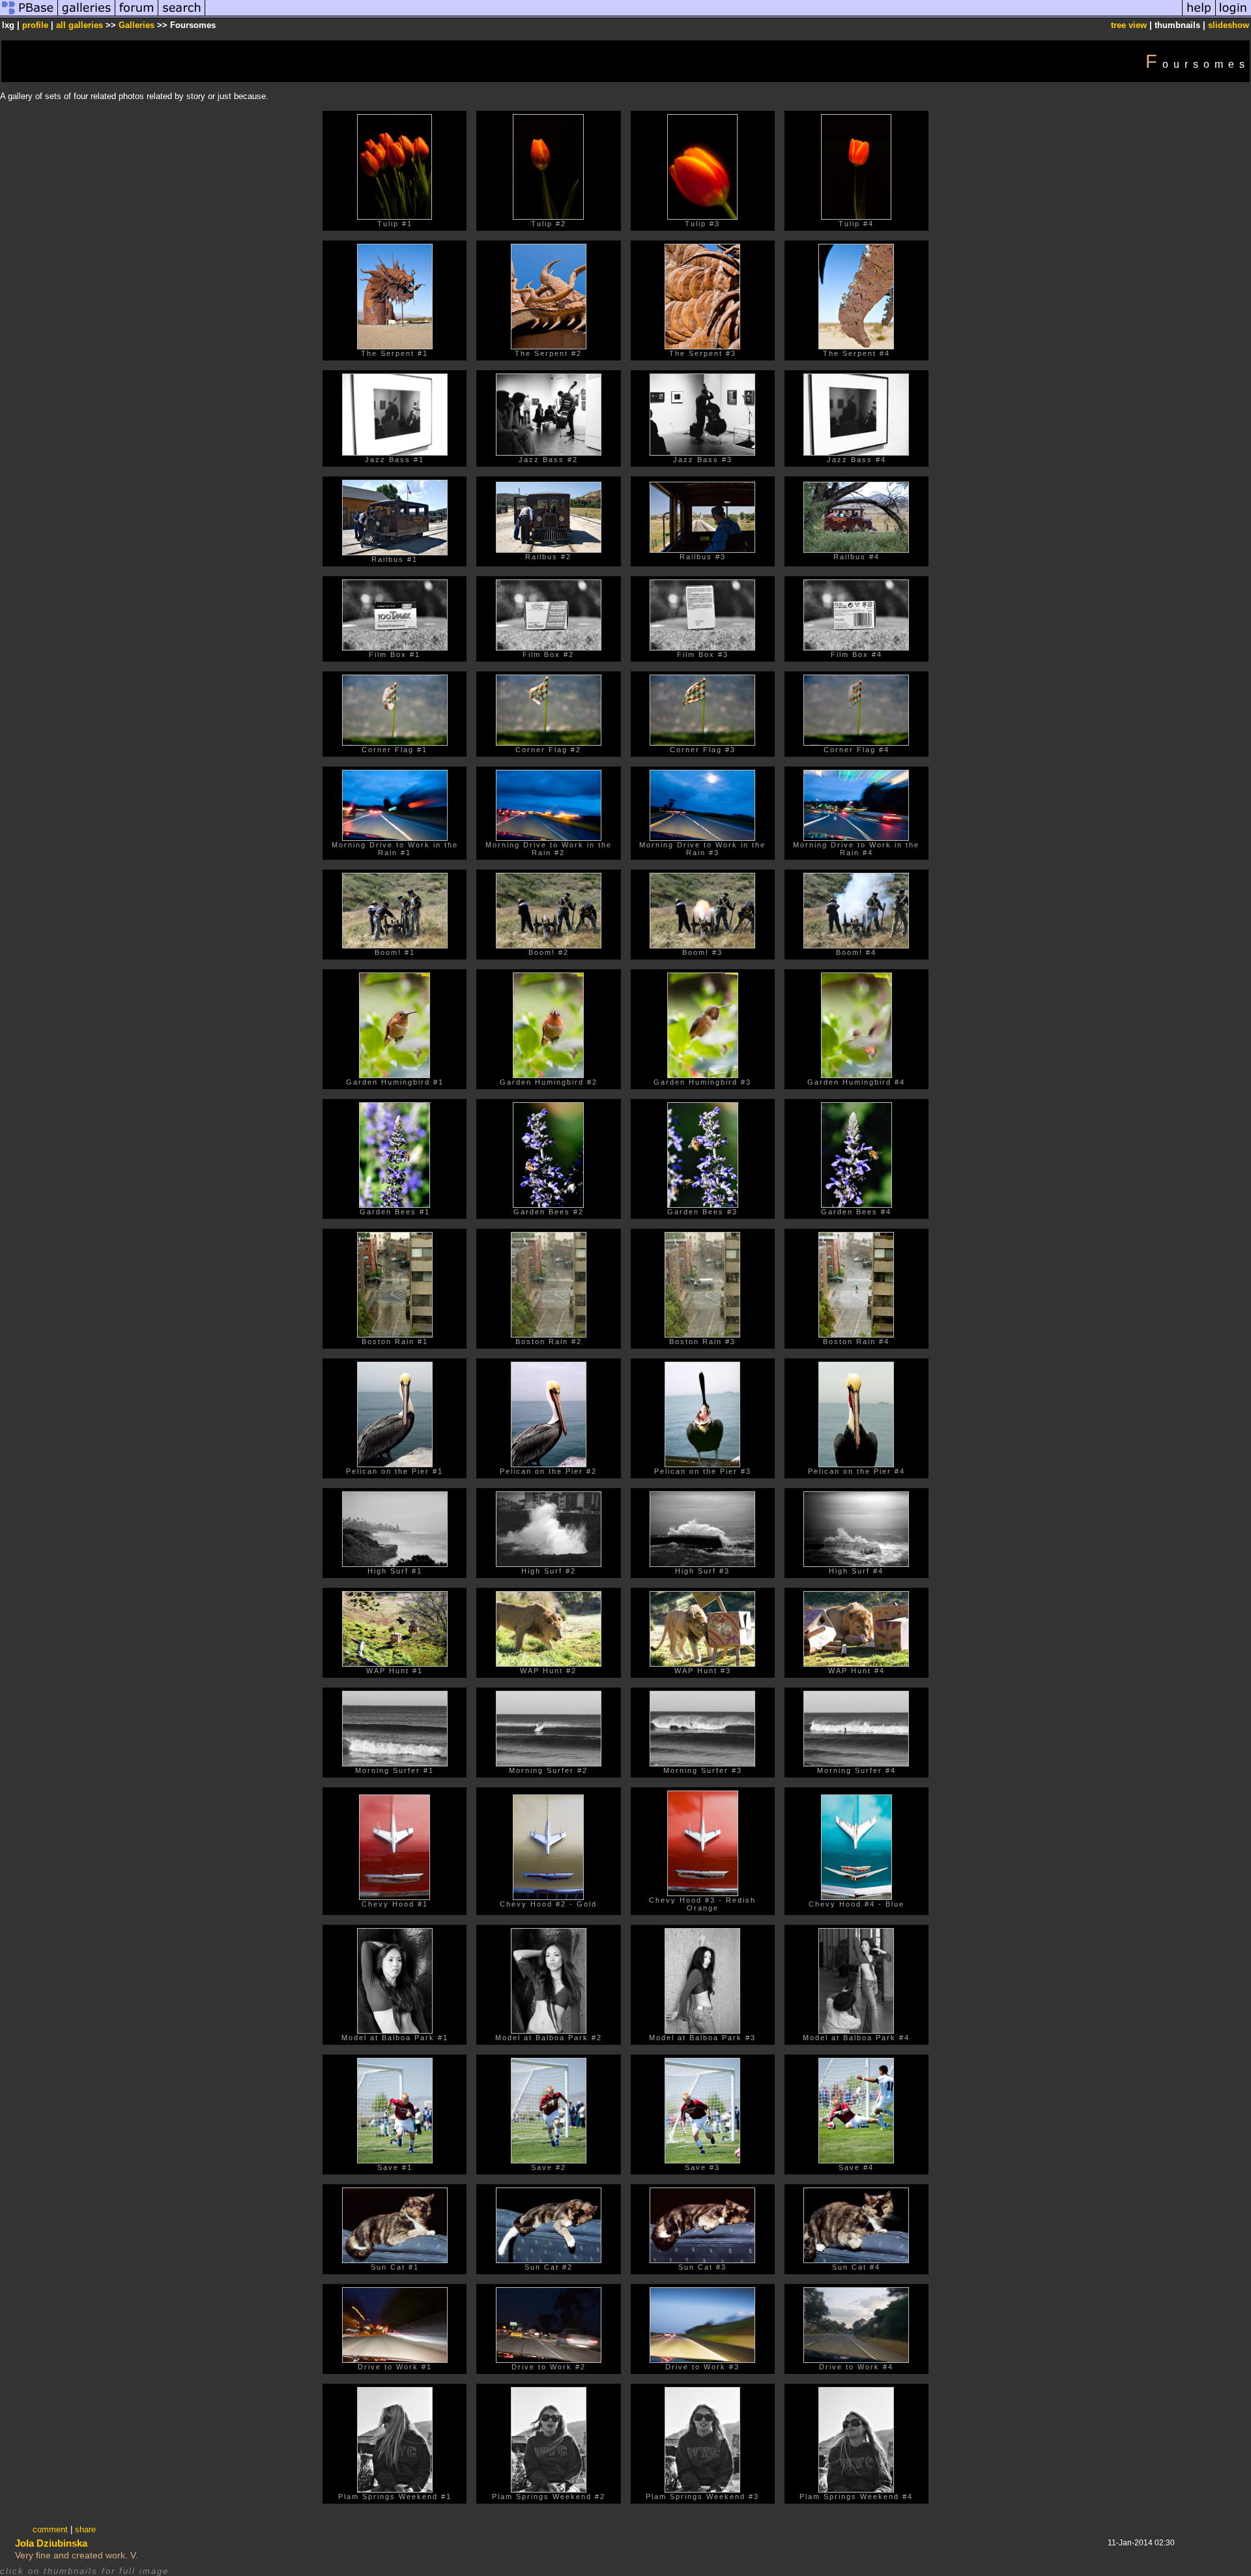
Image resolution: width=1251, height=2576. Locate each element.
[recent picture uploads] (87, 15)
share (85, 2529)
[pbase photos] (29, 15)
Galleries (137, 25)
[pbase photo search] (182, 15)
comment (50, 2529)
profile (35, 25)
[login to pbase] (1233, 15)
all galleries (79, 25)
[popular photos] (694, 15)
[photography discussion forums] (137, 15)
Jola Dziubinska (51, 2543)
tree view (1129, 25)
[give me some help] (1199, 15)
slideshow (1229, 25)
